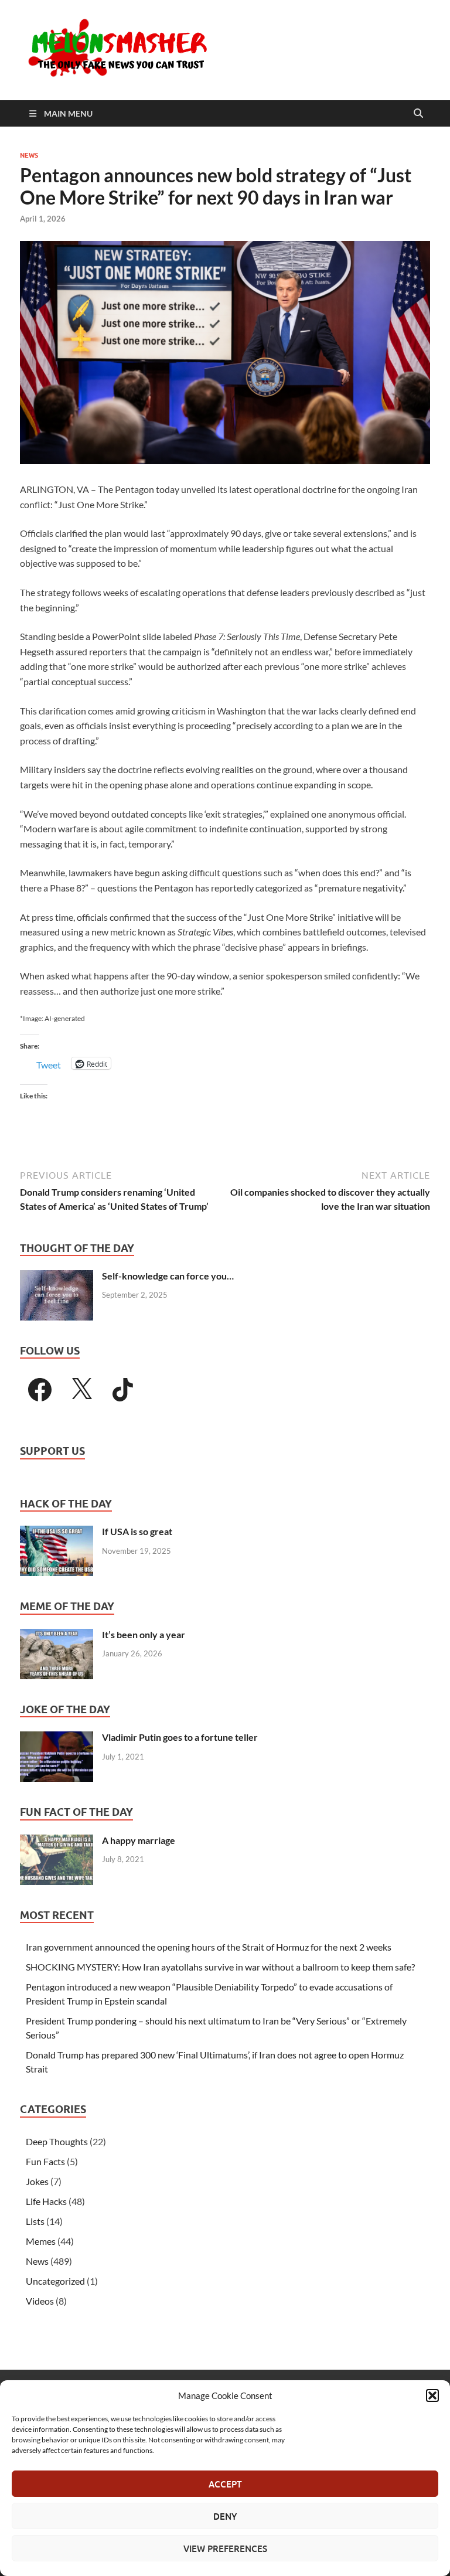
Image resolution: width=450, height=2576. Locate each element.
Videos (40, 2301)
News (29, 155)
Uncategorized (55, 2281)
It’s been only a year (144, 1634)
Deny (225, 2516)
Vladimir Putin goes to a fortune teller (180, 1737)
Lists (35, 2221)
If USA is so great (137, 1531)
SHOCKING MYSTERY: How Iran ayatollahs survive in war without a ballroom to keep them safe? (220, 1967)
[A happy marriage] (57, 1841)
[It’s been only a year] (57, 1636)
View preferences (225, 2548)
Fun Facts (45, 2161)
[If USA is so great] (57, 1532)
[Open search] (418, 114)
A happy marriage (139, 1840)
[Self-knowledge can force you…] (57, 1277)
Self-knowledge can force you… (168, 1276)
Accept (225, 2484)
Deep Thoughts (57, 2141)
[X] (81, 1390)
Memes (41, 2241)
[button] (432, 2395)
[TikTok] (123, 1390)
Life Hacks (46, 2201)
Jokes (37, 2181)
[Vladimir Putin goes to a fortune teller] (57, 1738)
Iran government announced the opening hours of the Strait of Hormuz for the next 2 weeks (209, 1947)
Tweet (49, 1064)
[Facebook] (40, 1390)
